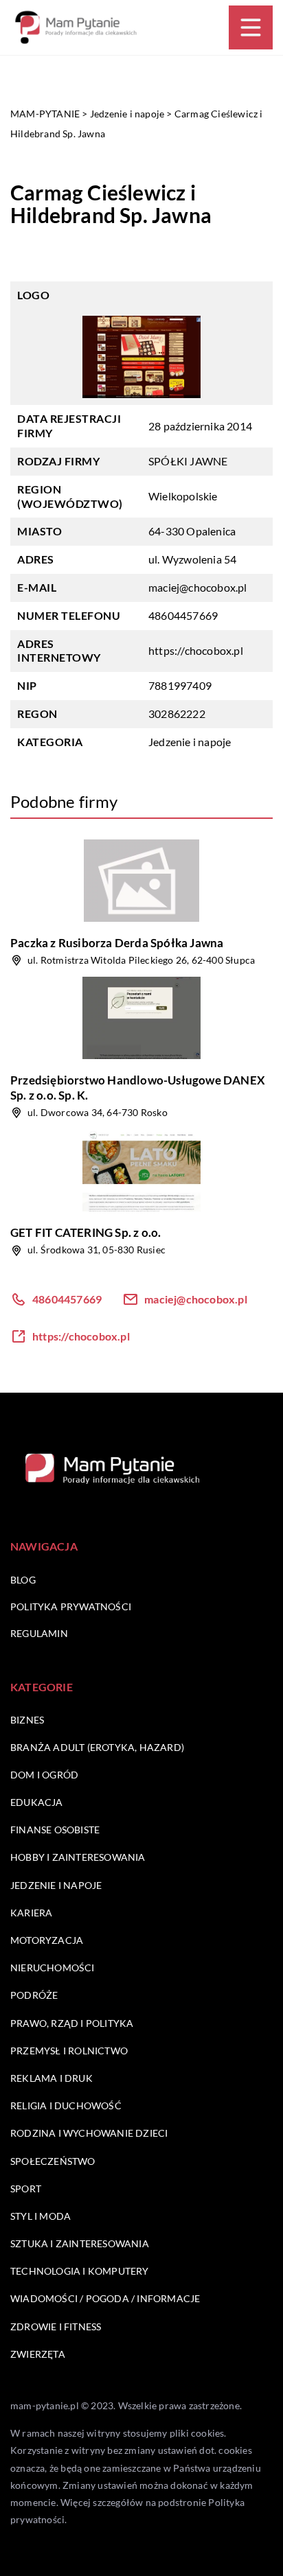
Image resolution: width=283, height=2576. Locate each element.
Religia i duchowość (66, 2105)
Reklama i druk (52, 2078)
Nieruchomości (53, 1968)
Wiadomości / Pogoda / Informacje (105, 2298)
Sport (26, 2189)
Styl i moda (41, 2216)
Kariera (31, 1913)
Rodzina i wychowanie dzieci (89, 2133)
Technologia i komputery (80, 2271)
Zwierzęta (38, 2354)
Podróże (34, 1995)
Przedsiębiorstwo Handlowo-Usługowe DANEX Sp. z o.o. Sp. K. (138, 1088)
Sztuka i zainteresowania (80, 2243)
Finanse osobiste (55, 1830)
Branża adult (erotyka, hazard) (97, 1747)
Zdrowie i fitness (56, 2326)
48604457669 (183, 615)
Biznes (27, 1720)
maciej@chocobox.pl (198, 587)
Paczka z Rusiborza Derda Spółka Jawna (117, 943)
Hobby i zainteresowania (78, 1857)
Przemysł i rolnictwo (69, 2051)
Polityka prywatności (71, 1606)
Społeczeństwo (53, 2161)
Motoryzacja (47, 1940)
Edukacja (37, 1802)
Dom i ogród (44, 1775)
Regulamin (39, 1633)
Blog (23, 1580)
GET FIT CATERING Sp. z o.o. (86, 1232)
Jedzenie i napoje (190, 742)
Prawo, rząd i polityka (72, 2023)
